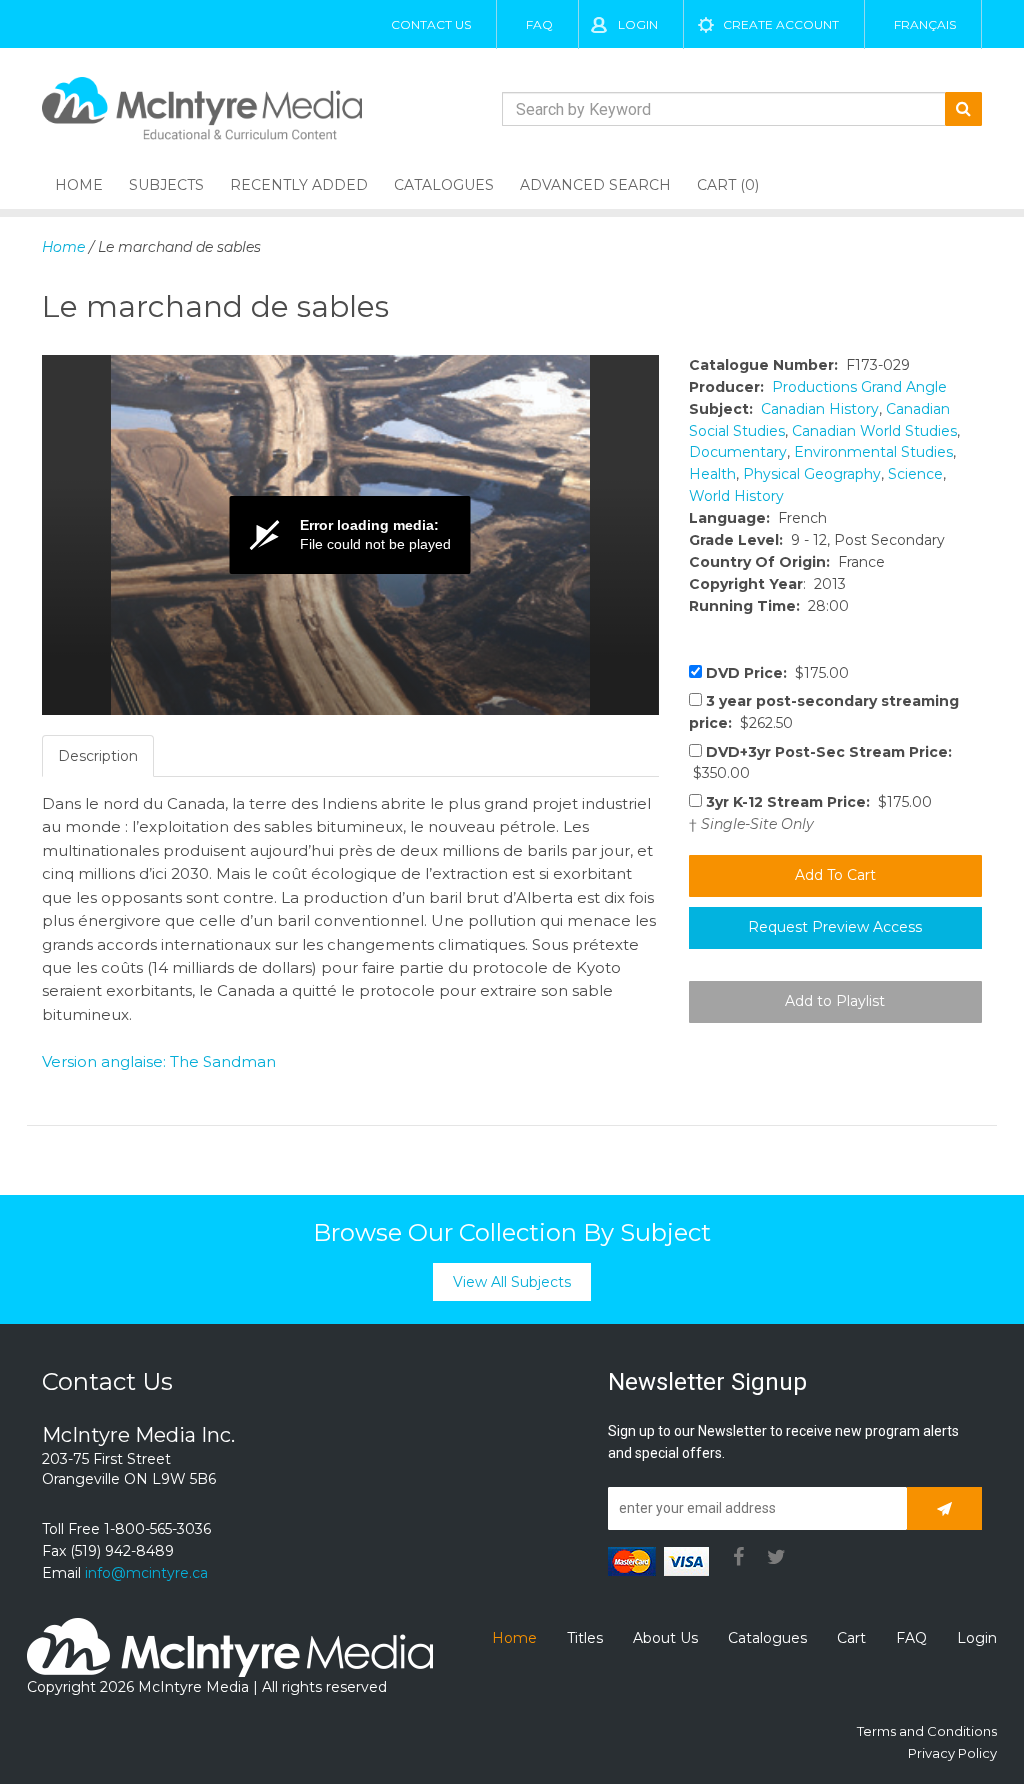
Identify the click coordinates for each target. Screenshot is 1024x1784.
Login (638, 24)
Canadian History (820, 409)
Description (98, 756)
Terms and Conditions (927, 1731)
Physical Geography (812, 474)
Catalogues (444, 185)
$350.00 (820, 763)
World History (736, 496)
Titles (585, 1638)
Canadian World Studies (874, 431)
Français (925, 24)
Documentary (738, 452)
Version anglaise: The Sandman (159, 1061)
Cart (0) (728, 185)
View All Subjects (512, 1282)
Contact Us (431, 24)
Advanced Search (595, 185)
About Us (665, 1638)
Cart (851, 1638)
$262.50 (824, 712)
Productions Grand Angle (859, 387)
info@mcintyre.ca (146, 1573)
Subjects (166, 185)
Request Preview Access (835, 927)
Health (712, 474)
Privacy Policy (952, 1753)
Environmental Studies (873, 452)
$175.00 (777, 673)
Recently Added (299, 185)
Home (79, 185)
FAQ (539, 24)
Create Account (781, 24)
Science (915, 474)
